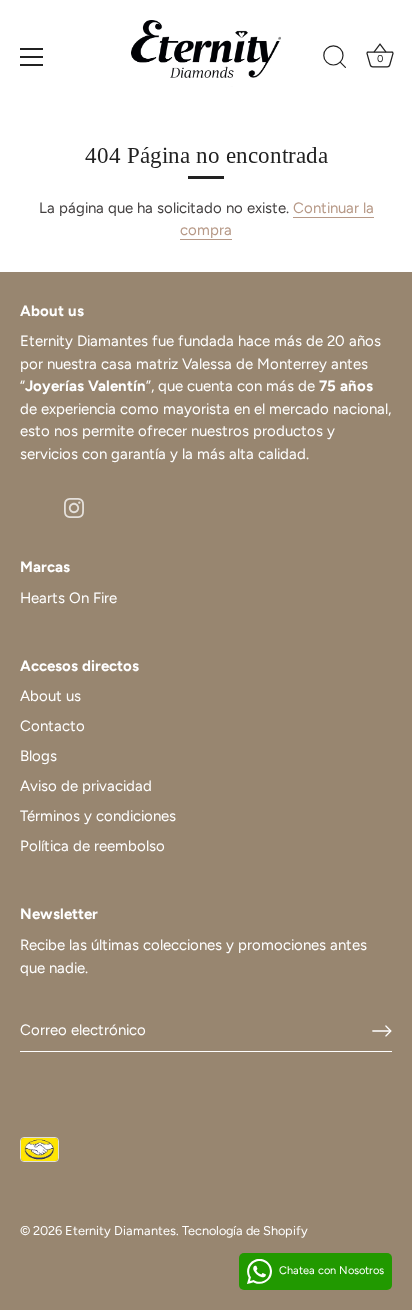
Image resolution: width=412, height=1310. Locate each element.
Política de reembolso (92, 846)
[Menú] (32, 57)
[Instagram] (74, 506)
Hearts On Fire (68, 598)
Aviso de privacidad (86, 786)
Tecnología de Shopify (245, 1230)
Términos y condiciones (98, 816)
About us (50, 696)
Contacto (52, 726)
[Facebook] (30, 506)
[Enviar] (382, 1031)
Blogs (38, 756)
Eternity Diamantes (120, 1230)
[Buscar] (335, 60)
